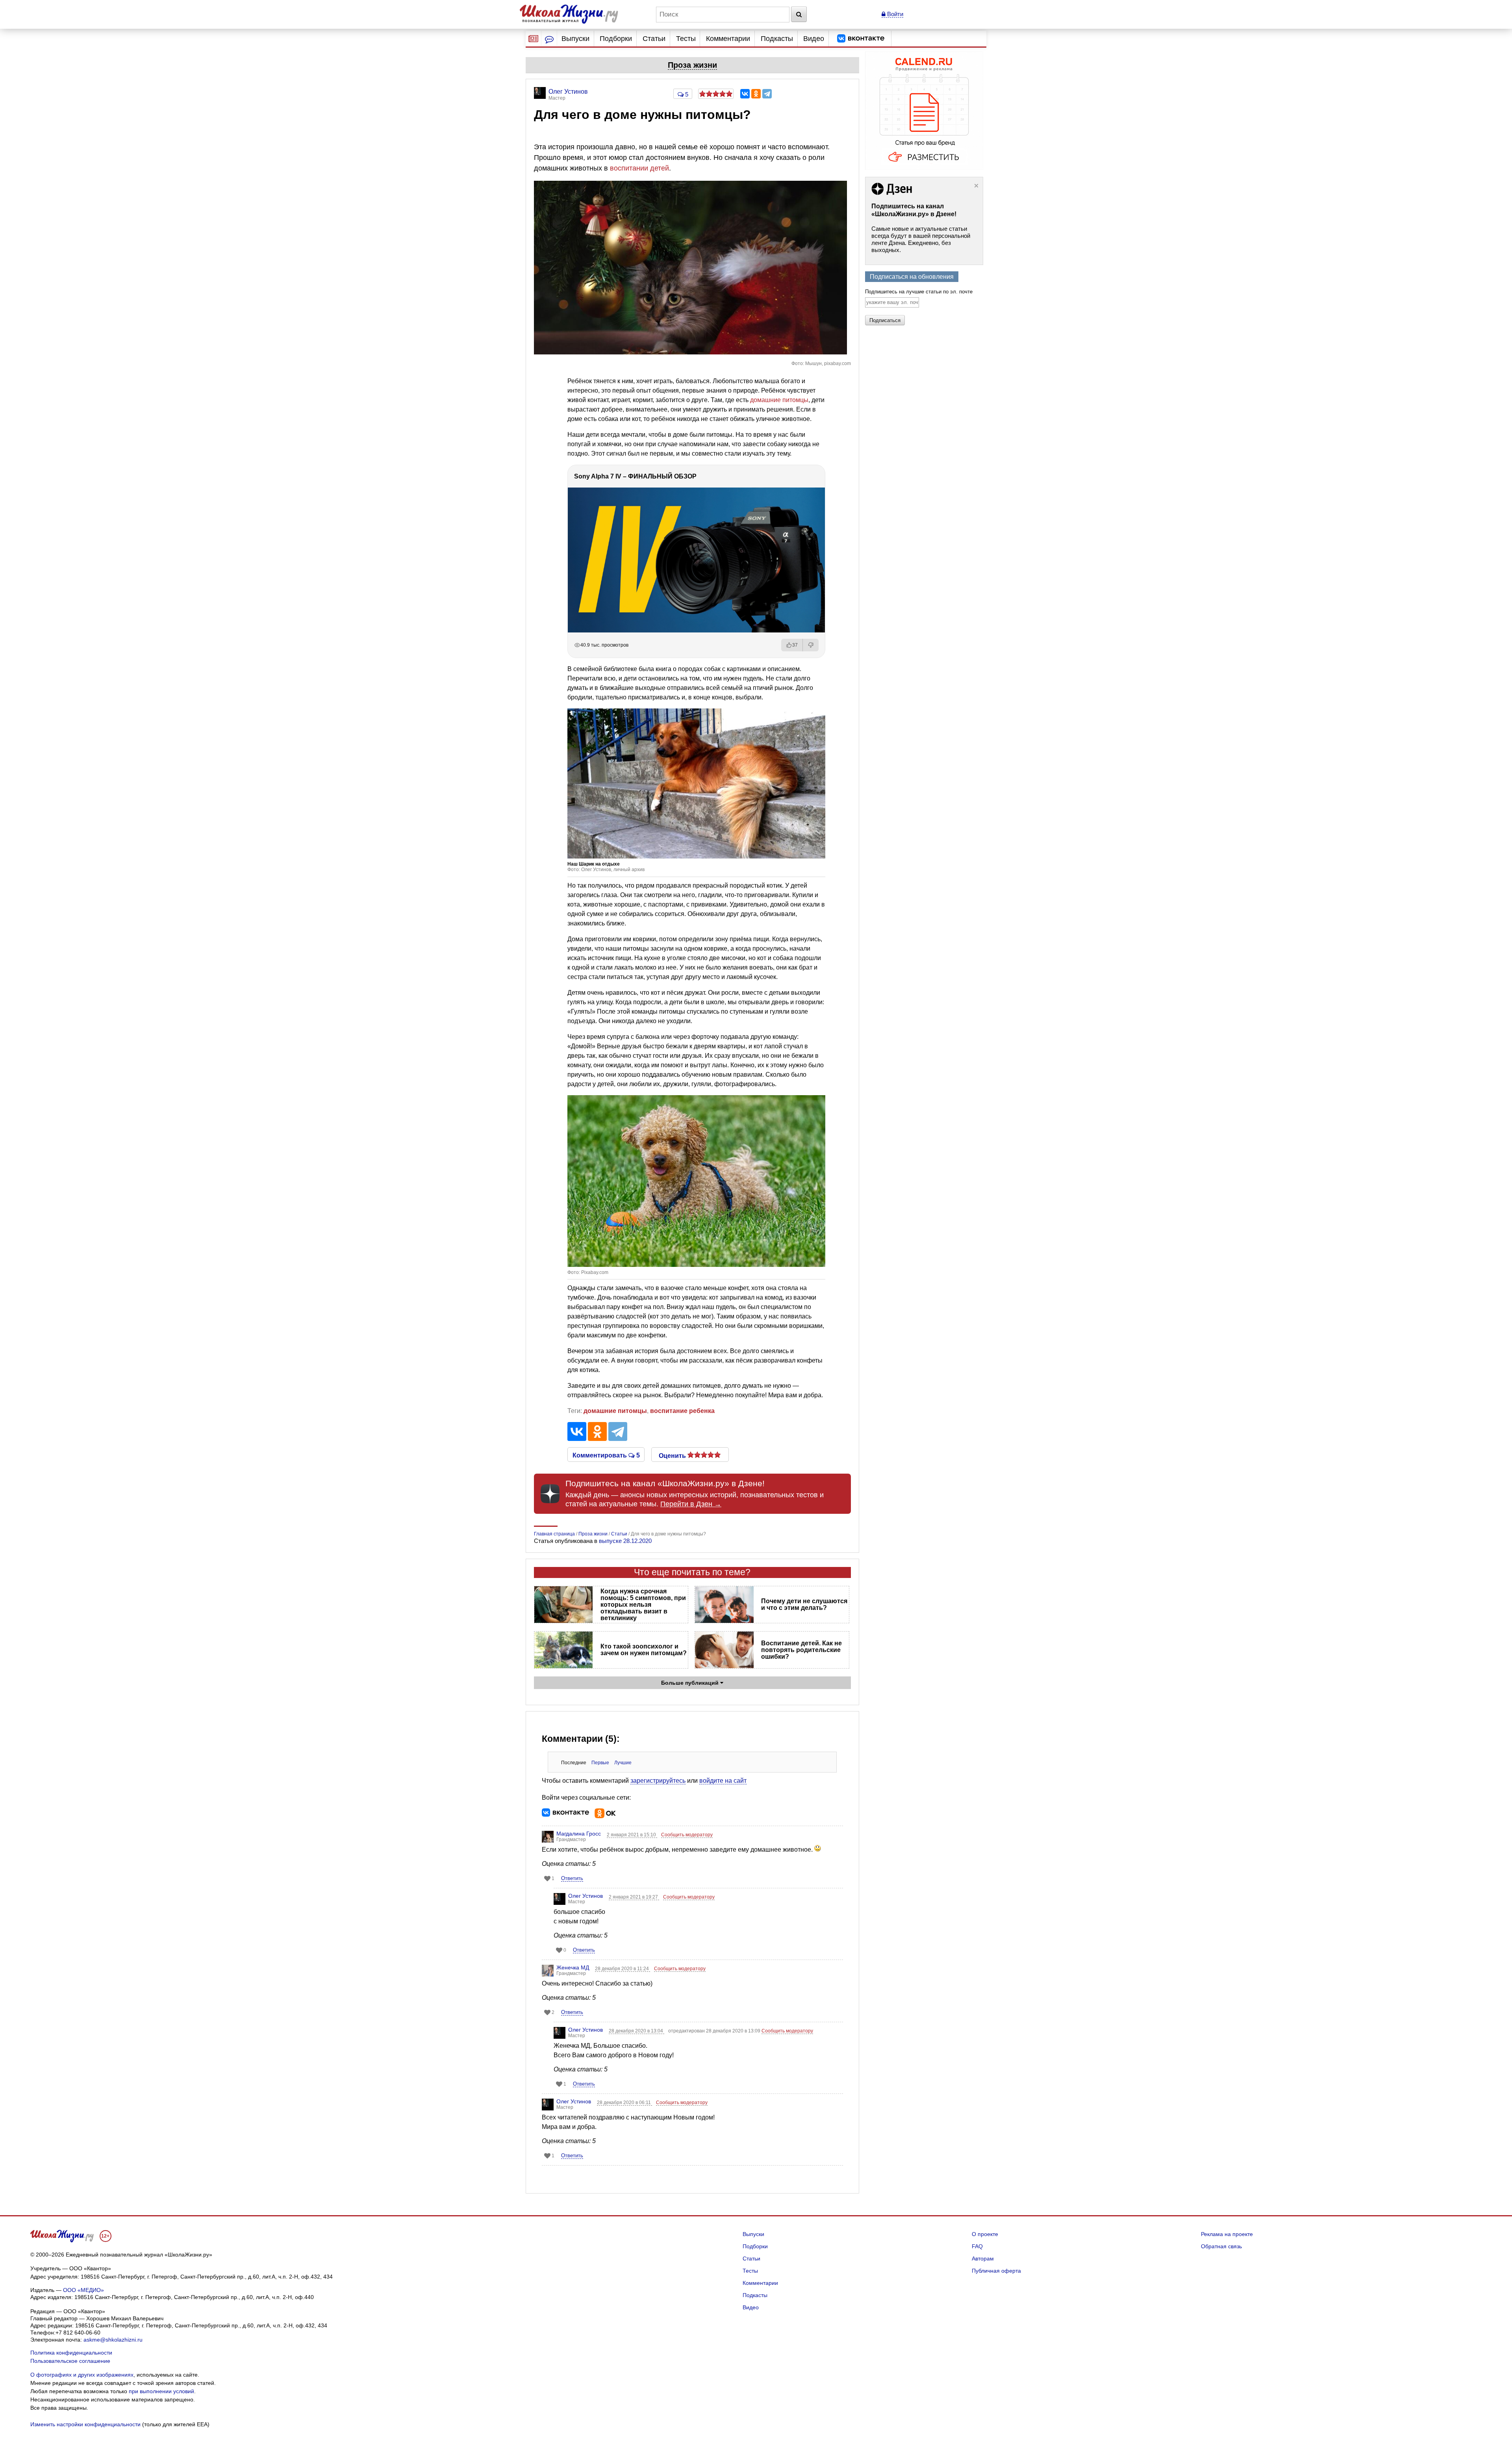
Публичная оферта (996, 2271)
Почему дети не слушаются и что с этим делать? (804, 1604)
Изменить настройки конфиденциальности (85, 2424)
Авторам (983, 2258)
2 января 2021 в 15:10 (632, 1835)
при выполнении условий (161, 2391)
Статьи (654, 39)
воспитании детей (639, 168)
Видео (814, 39)
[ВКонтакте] (745, 94)
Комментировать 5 (606, 1455)
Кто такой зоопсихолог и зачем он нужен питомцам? (644, 1650)
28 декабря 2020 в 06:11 (624, 2103)
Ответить (572, 1878)
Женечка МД (573, 1967)
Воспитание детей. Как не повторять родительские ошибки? (801, 1650)
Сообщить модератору (687, 1835)
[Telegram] (767, 94)
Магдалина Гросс (579, 1834)
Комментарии (728, 39)
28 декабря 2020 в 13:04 (636, 2031)
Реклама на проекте (1227, 2234)
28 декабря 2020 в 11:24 (623, 1969)
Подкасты (777, 39)
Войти (894, 14)
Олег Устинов (586, 1896)
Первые (600, 1763)
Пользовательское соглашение (70, 2361)
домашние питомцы (779, 400)
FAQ (977, 2246)
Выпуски (575, 39)
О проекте (985, 2234)
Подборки (616, 39)
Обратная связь (1221, 2246)
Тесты (686, 39)
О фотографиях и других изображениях (82, 2375)
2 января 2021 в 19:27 (634, 1897)
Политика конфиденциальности (71, 2353)
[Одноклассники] (756, 94)
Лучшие (623, 1763)
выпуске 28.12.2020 (625, 1541)
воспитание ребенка (682, 1411)
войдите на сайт (723, 1781)
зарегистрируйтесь (658, 1781)
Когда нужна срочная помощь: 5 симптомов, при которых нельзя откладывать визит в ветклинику (643, 1605)
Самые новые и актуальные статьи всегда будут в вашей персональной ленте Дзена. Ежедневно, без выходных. (921, 239)
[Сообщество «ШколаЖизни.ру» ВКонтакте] (861, 39)
